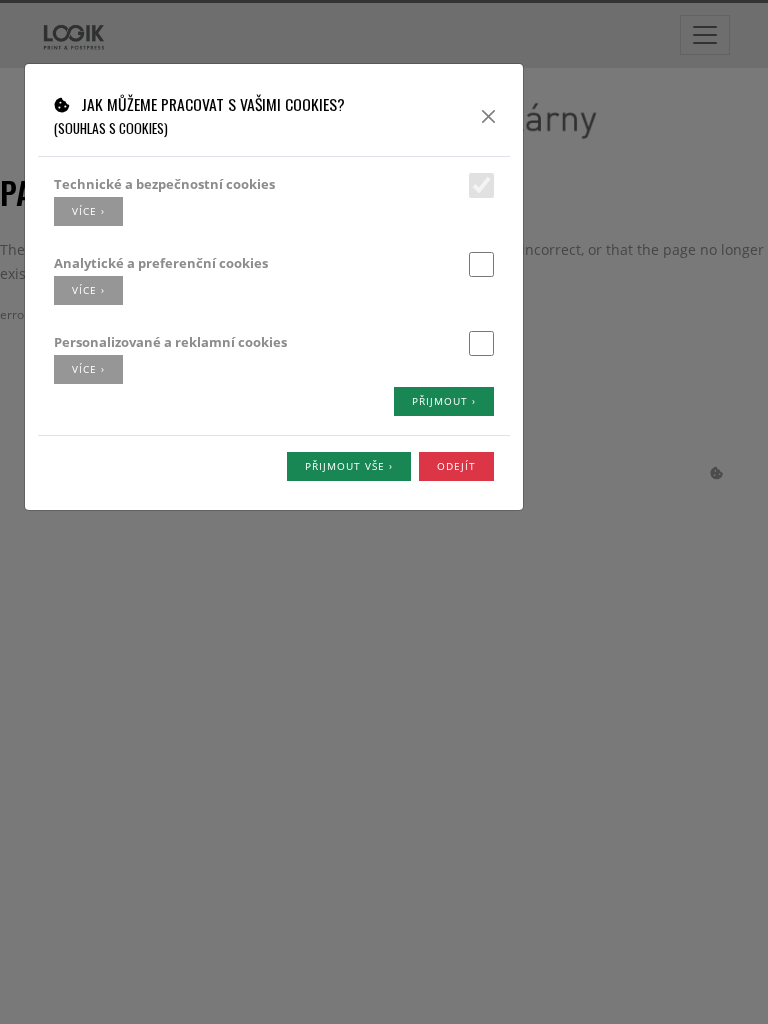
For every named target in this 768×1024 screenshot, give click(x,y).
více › (88, 211)
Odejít (456, 466)
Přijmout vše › (349, 466)
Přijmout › (444, 401)
